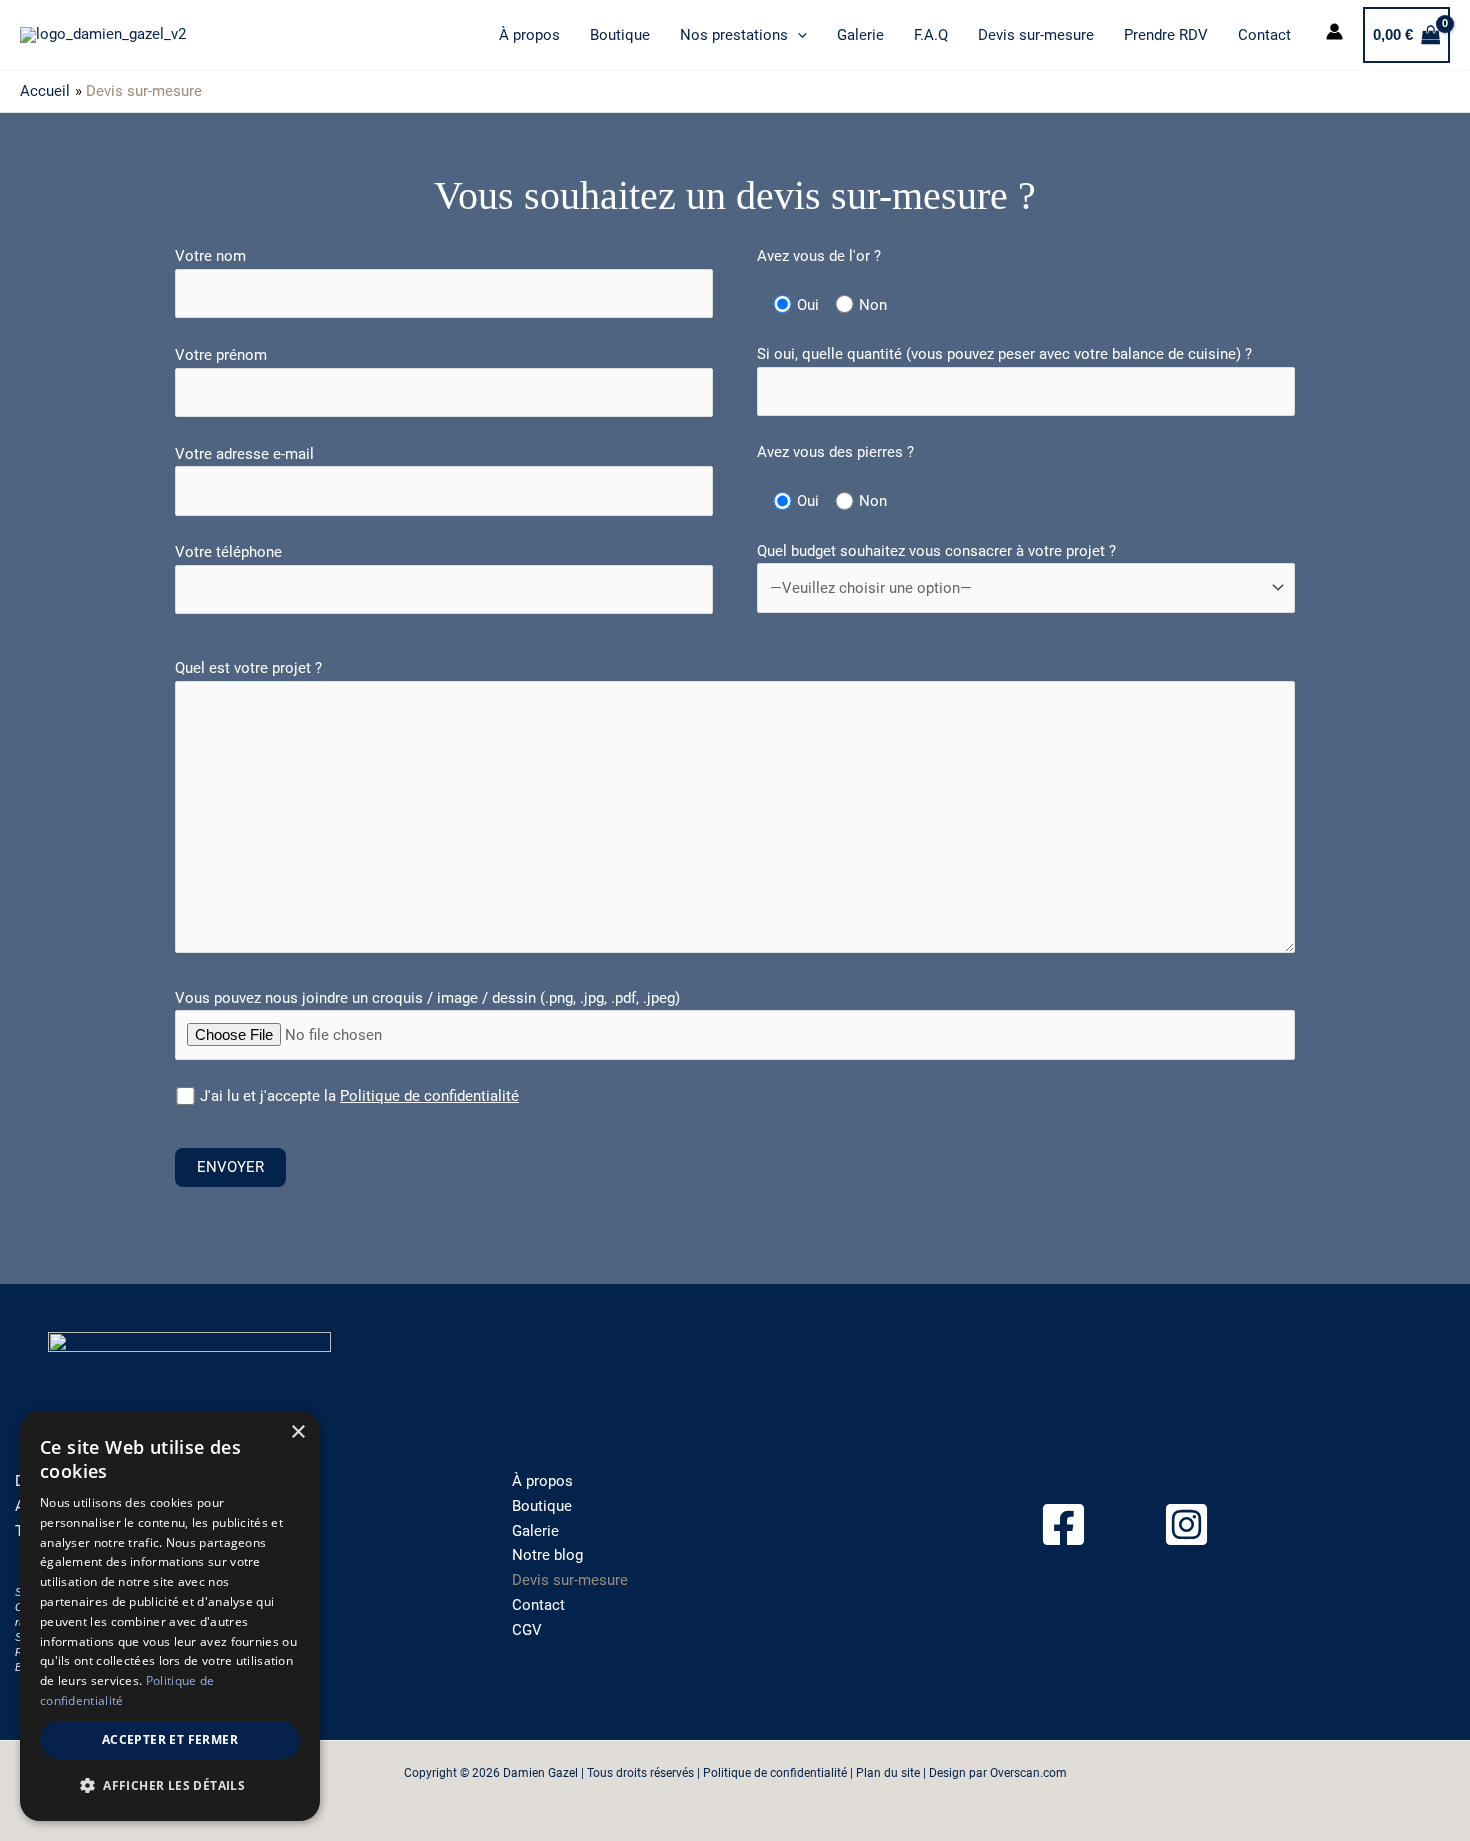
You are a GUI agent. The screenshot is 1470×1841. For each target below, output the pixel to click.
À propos (529, 35)
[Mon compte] (1334, 35)
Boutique (620, 35)
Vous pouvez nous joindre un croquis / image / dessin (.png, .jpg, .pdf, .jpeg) (427, 998)
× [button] (297, 1432)
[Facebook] (1063, 1524)
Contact (1264, 35)
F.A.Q (931, 35)
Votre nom (210, 256)
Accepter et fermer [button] (170, 1739)
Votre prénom (221, 355)
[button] (797, 35)
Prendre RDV (1166, 35)
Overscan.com (1028, 1773)
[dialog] (170, 1616)
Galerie (860, 35)
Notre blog (547, 1555)
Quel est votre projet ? (248, 668)
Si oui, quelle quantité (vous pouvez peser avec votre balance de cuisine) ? (1004, 354)
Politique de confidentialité (429, 1096)
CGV (527, 1630)
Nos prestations (734, 35)
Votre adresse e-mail (244, 454)
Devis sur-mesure (1036, 35)
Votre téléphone (228, 552)
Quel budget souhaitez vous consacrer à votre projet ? (936, 551)
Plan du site (888, 1773)
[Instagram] (1186, 1524)
